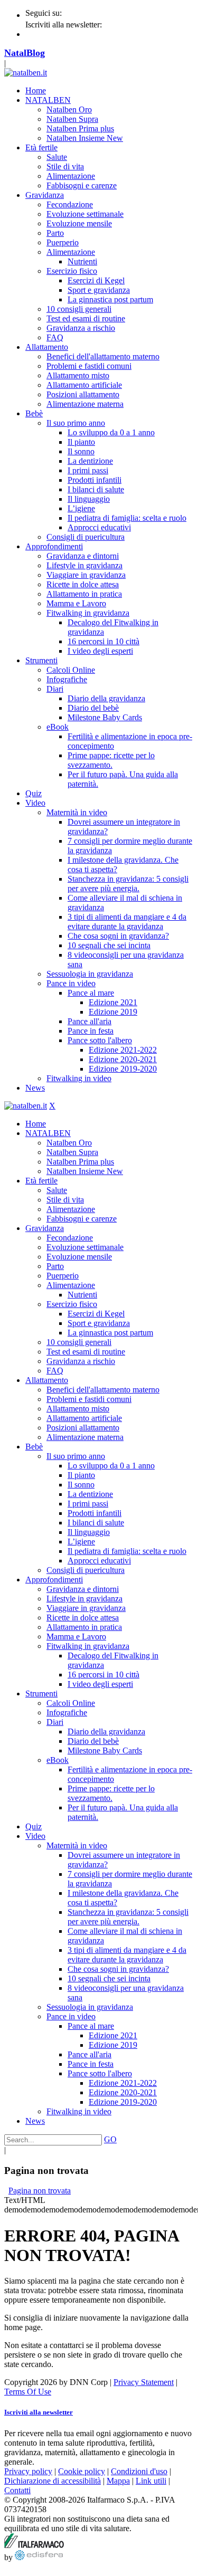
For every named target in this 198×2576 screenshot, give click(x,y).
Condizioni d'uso (139, 2471)
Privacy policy (28, 2471)
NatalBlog (25, 53)
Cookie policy (82, 2471)
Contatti (17, 2490)
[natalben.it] (26, 73)
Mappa (118, 2481)
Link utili (151, 2481)
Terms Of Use (28, 2392)
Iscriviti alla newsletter (39, 2412)
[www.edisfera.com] (39, 2557)
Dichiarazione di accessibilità (53, 2481)
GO (110, 2139)
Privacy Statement (144, 2382)
